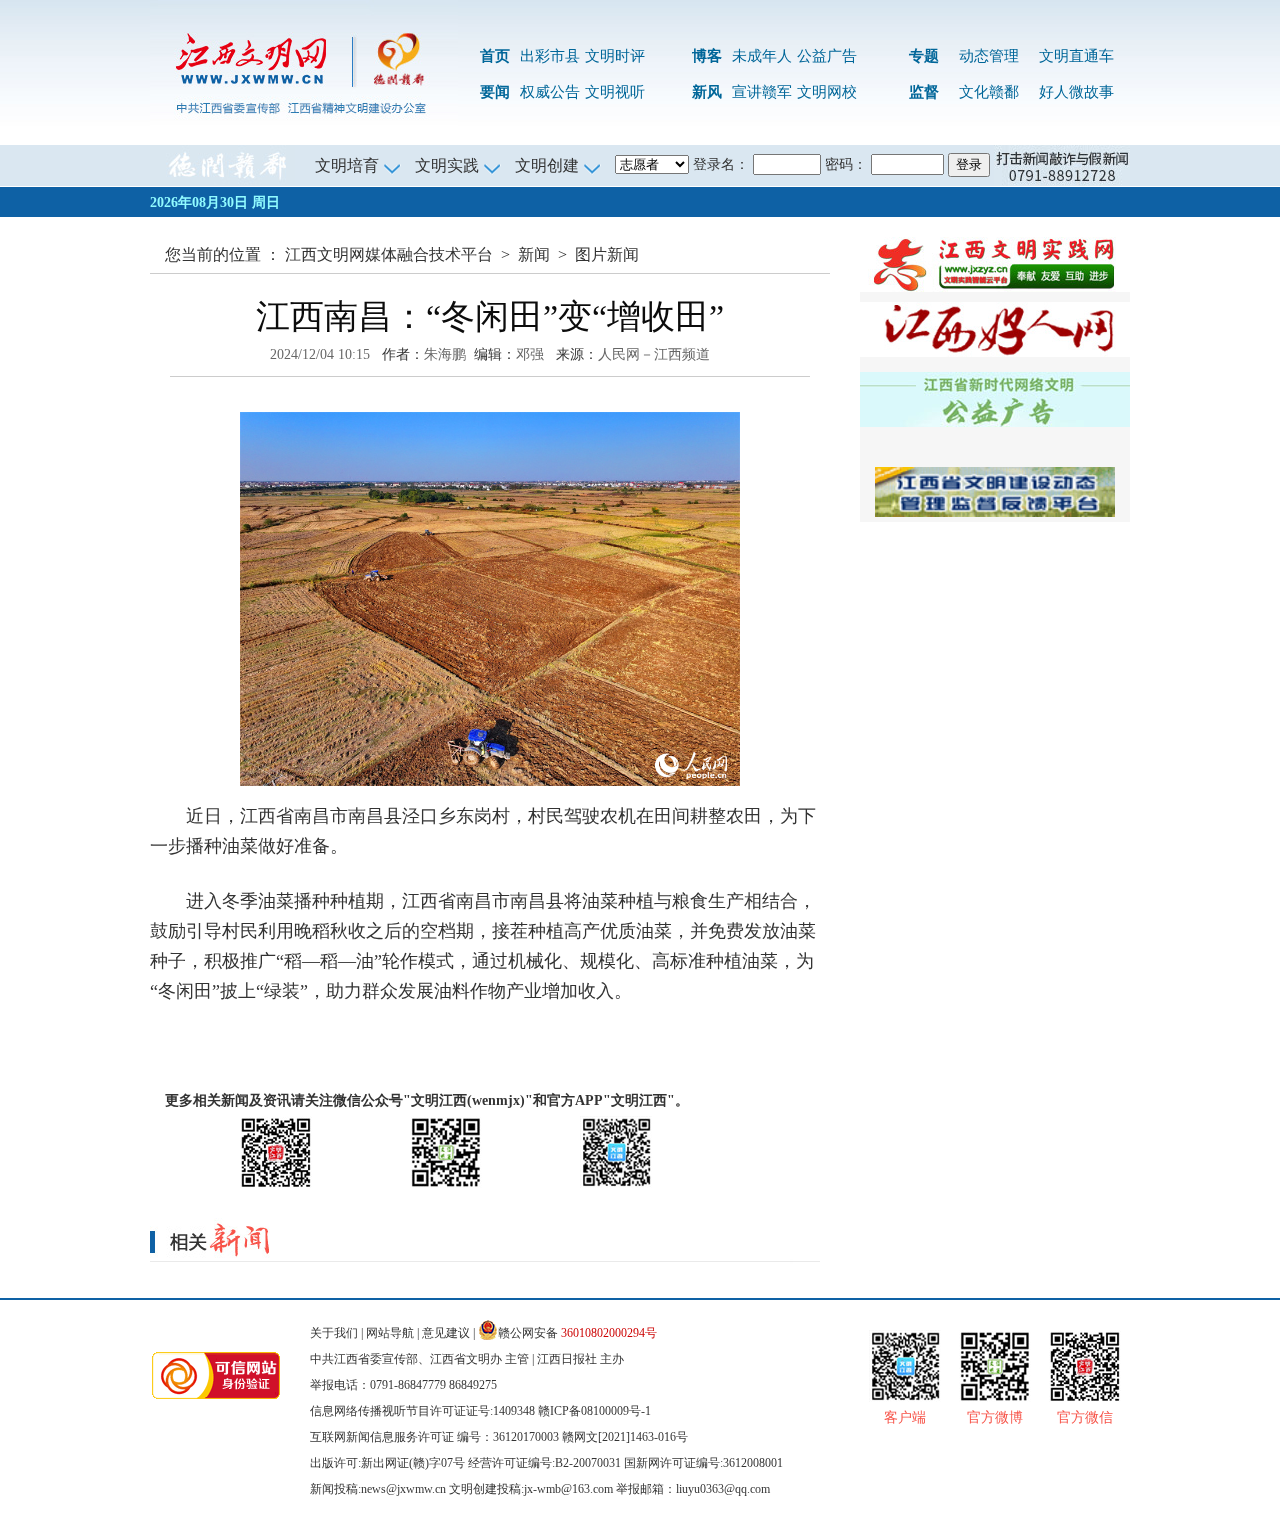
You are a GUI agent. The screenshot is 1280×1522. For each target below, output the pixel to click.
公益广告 (827, 56)
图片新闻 (607, 254)
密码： (846, 164)
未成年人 (762, 56)
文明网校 (827, 92)
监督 (924, 92)
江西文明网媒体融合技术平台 (389, 254)
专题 (924, 56)
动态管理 (989, 56)
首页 (495, 56)
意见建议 (446, 1333)
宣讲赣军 (762, 92)
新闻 (534, 254)
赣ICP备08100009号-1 (594, 1411)
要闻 (495, 92)
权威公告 (550, 92)
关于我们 (334, 1333)
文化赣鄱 (989, 92)
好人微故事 (1076, 92)
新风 (707, 92)
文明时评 (615, 56)
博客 (707, 56)
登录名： (721, 164)
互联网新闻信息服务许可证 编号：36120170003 (434, 1437)
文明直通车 (1076, 56)
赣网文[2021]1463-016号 (625, 1437)
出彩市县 (550, 56)
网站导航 (390, 1333)
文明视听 (615, 92)
